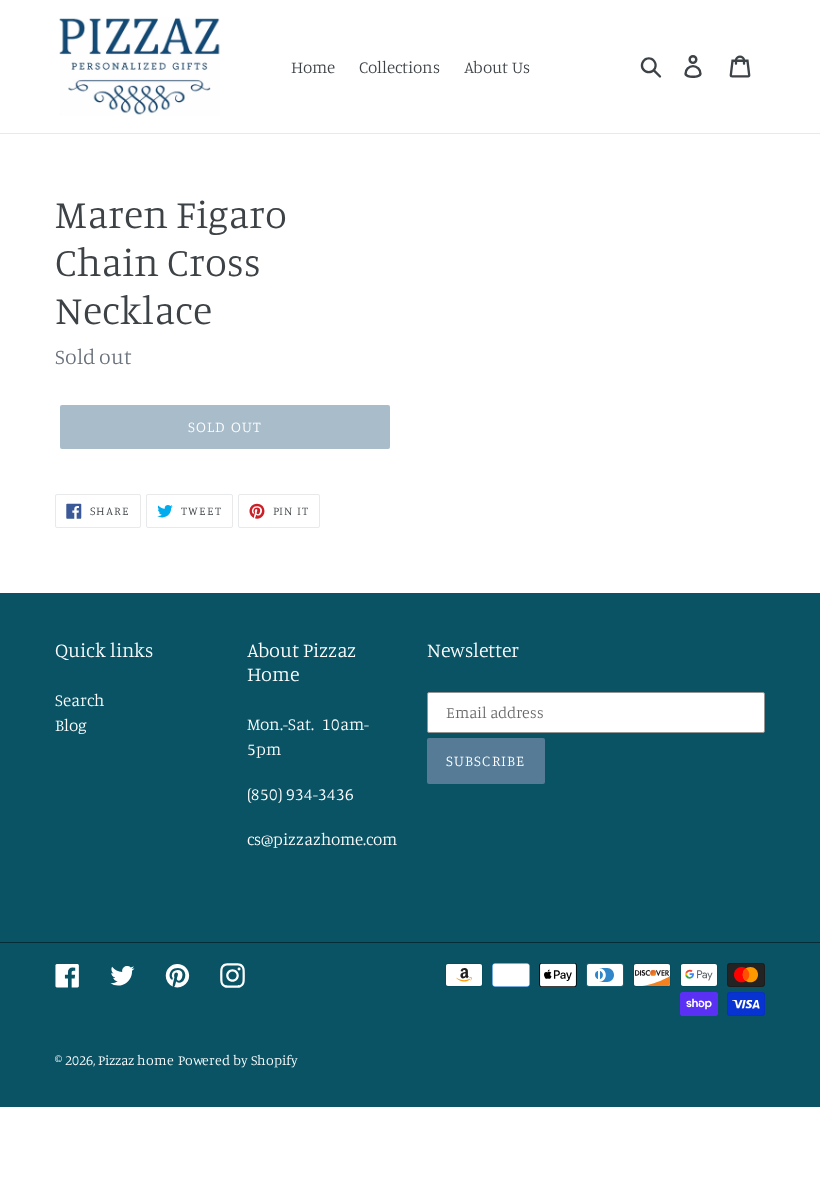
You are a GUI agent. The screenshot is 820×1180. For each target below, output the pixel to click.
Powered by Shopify (238, 1059)
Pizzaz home (136, 1059)
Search (79, 699)
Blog (71, 724)
